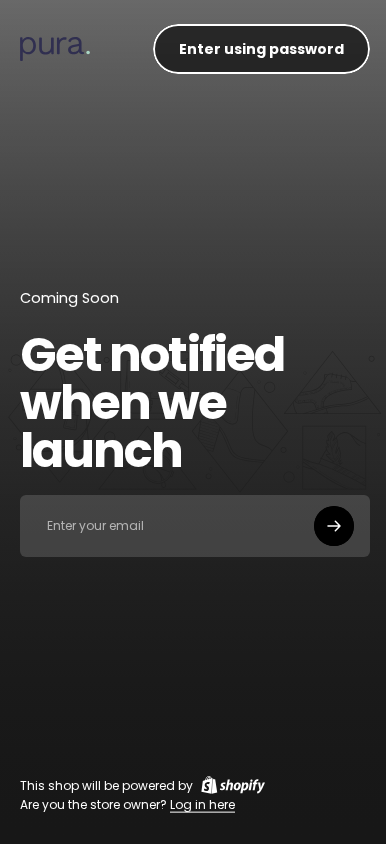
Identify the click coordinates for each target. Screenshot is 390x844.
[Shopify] (233, 785)
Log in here (202, 804)
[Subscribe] (334, 526)
